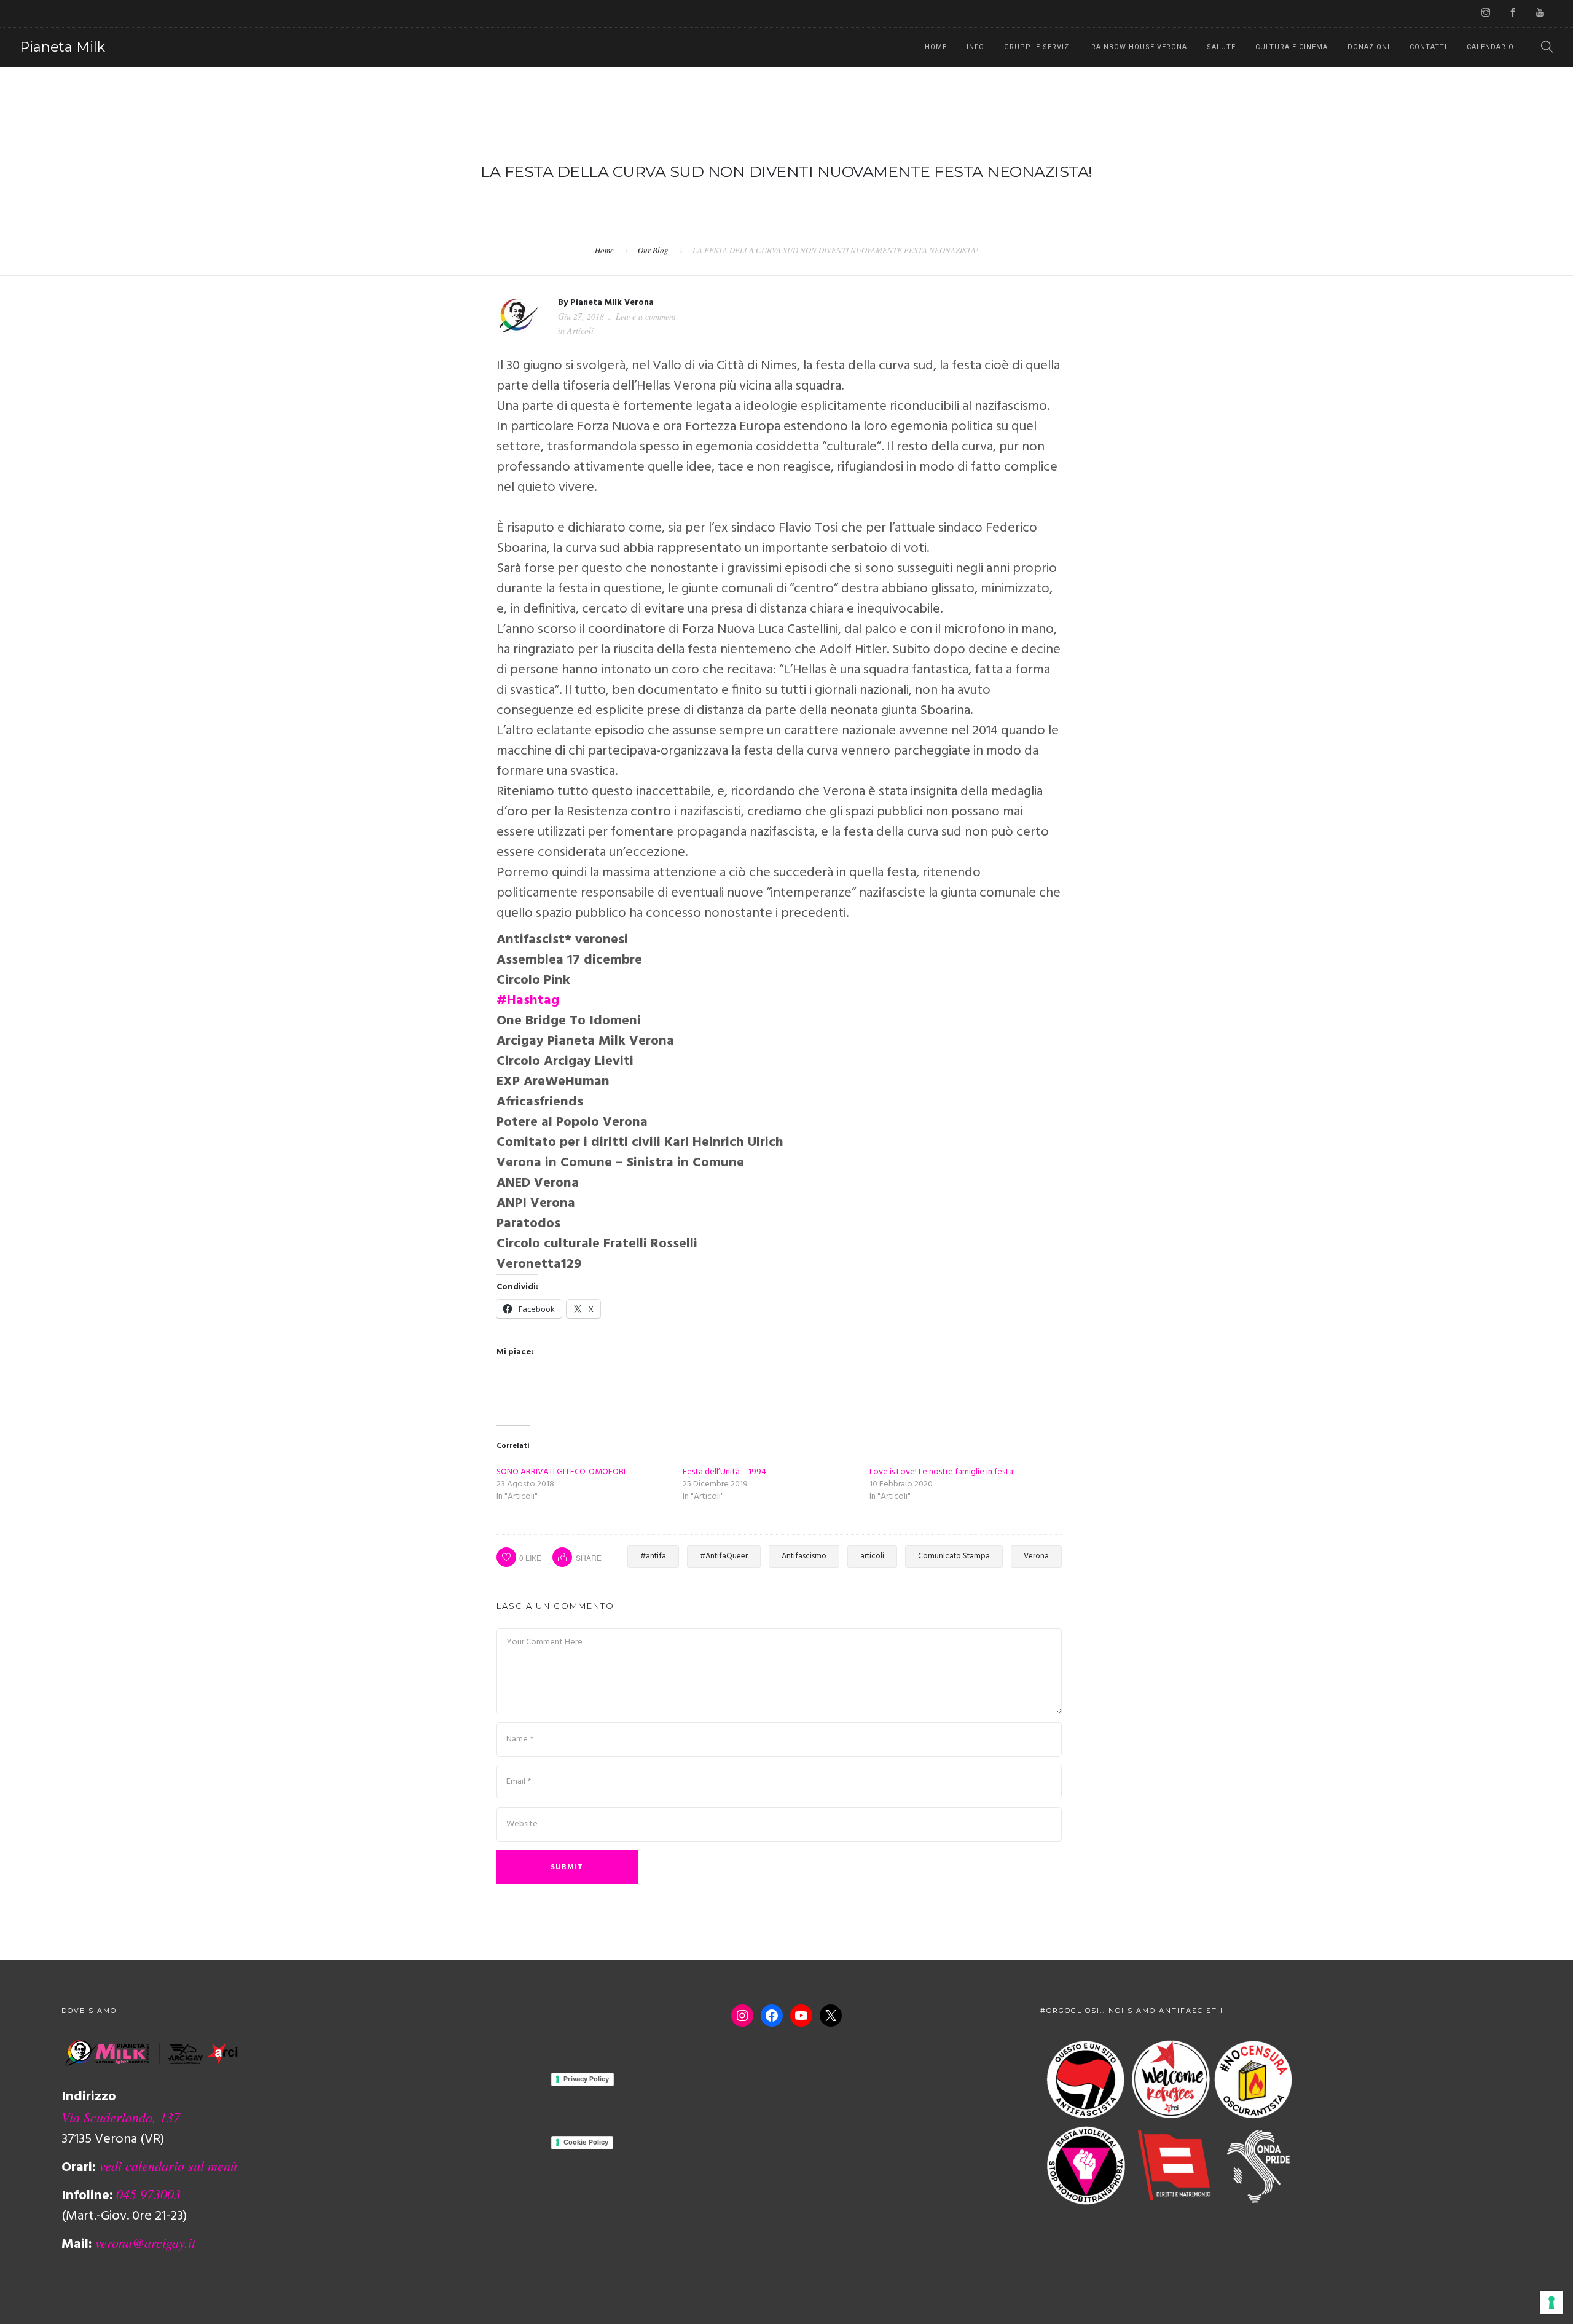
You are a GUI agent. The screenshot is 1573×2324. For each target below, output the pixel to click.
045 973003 (148, 2194)
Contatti (1428, 47)
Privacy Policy (586, 2079)
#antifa (653, 1556)
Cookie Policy (586, 2142)
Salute (1221, 47)
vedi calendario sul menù (168, 2165)
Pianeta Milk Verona (612, 303)
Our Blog (653, 250)
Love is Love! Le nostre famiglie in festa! (942, 1472)
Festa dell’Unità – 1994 (724, 1472)
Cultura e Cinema (1292, 47)
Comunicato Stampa (954, 1556)
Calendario (1490, 47)
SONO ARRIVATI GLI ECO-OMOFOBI (561, 1472)
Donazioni (1369, 47)
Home (936, 47)
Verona (1036, 1556)
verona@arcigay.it (145, 2242)
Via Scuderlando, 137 (121, 2117)
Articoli (580, 330)
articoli (872, 1556)
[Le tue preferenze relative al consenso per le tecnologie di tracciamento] (1551, 2302)
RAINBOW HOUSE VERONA (1139, 47)
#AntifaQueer (724, 1556)
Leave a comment (646, 316)
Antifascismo (804, 1556)
